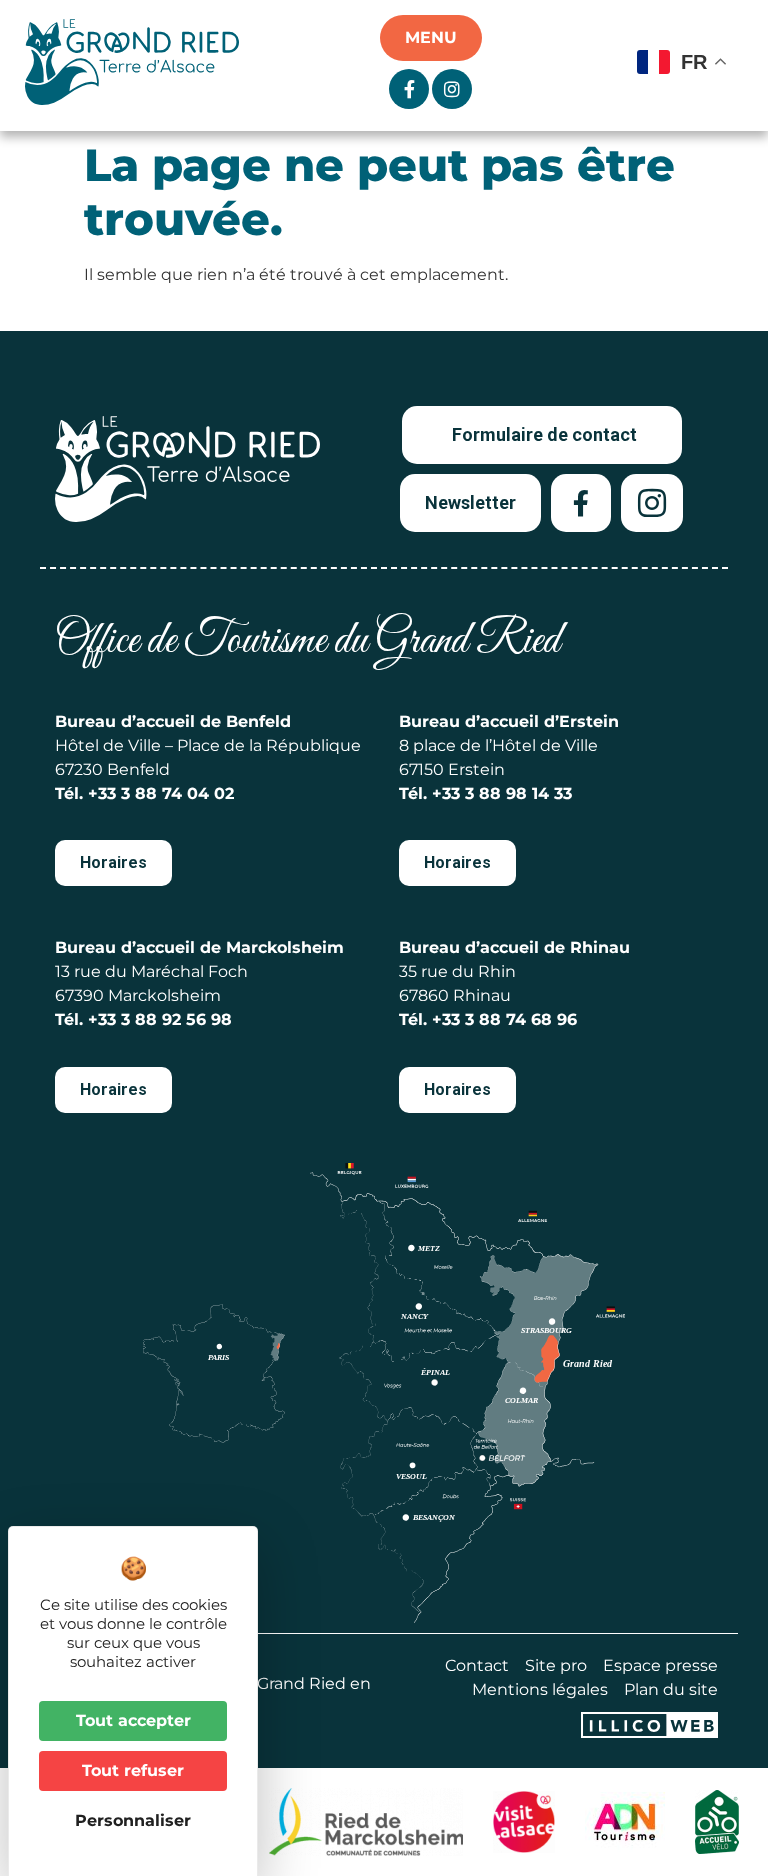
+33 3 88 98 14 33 (502, 793)
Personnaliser (133, 1820)
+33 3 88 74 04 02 (161, 793)
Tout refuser (133, 1770)
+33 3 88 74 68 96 (504, 1019)
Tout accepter (133, 1720)
